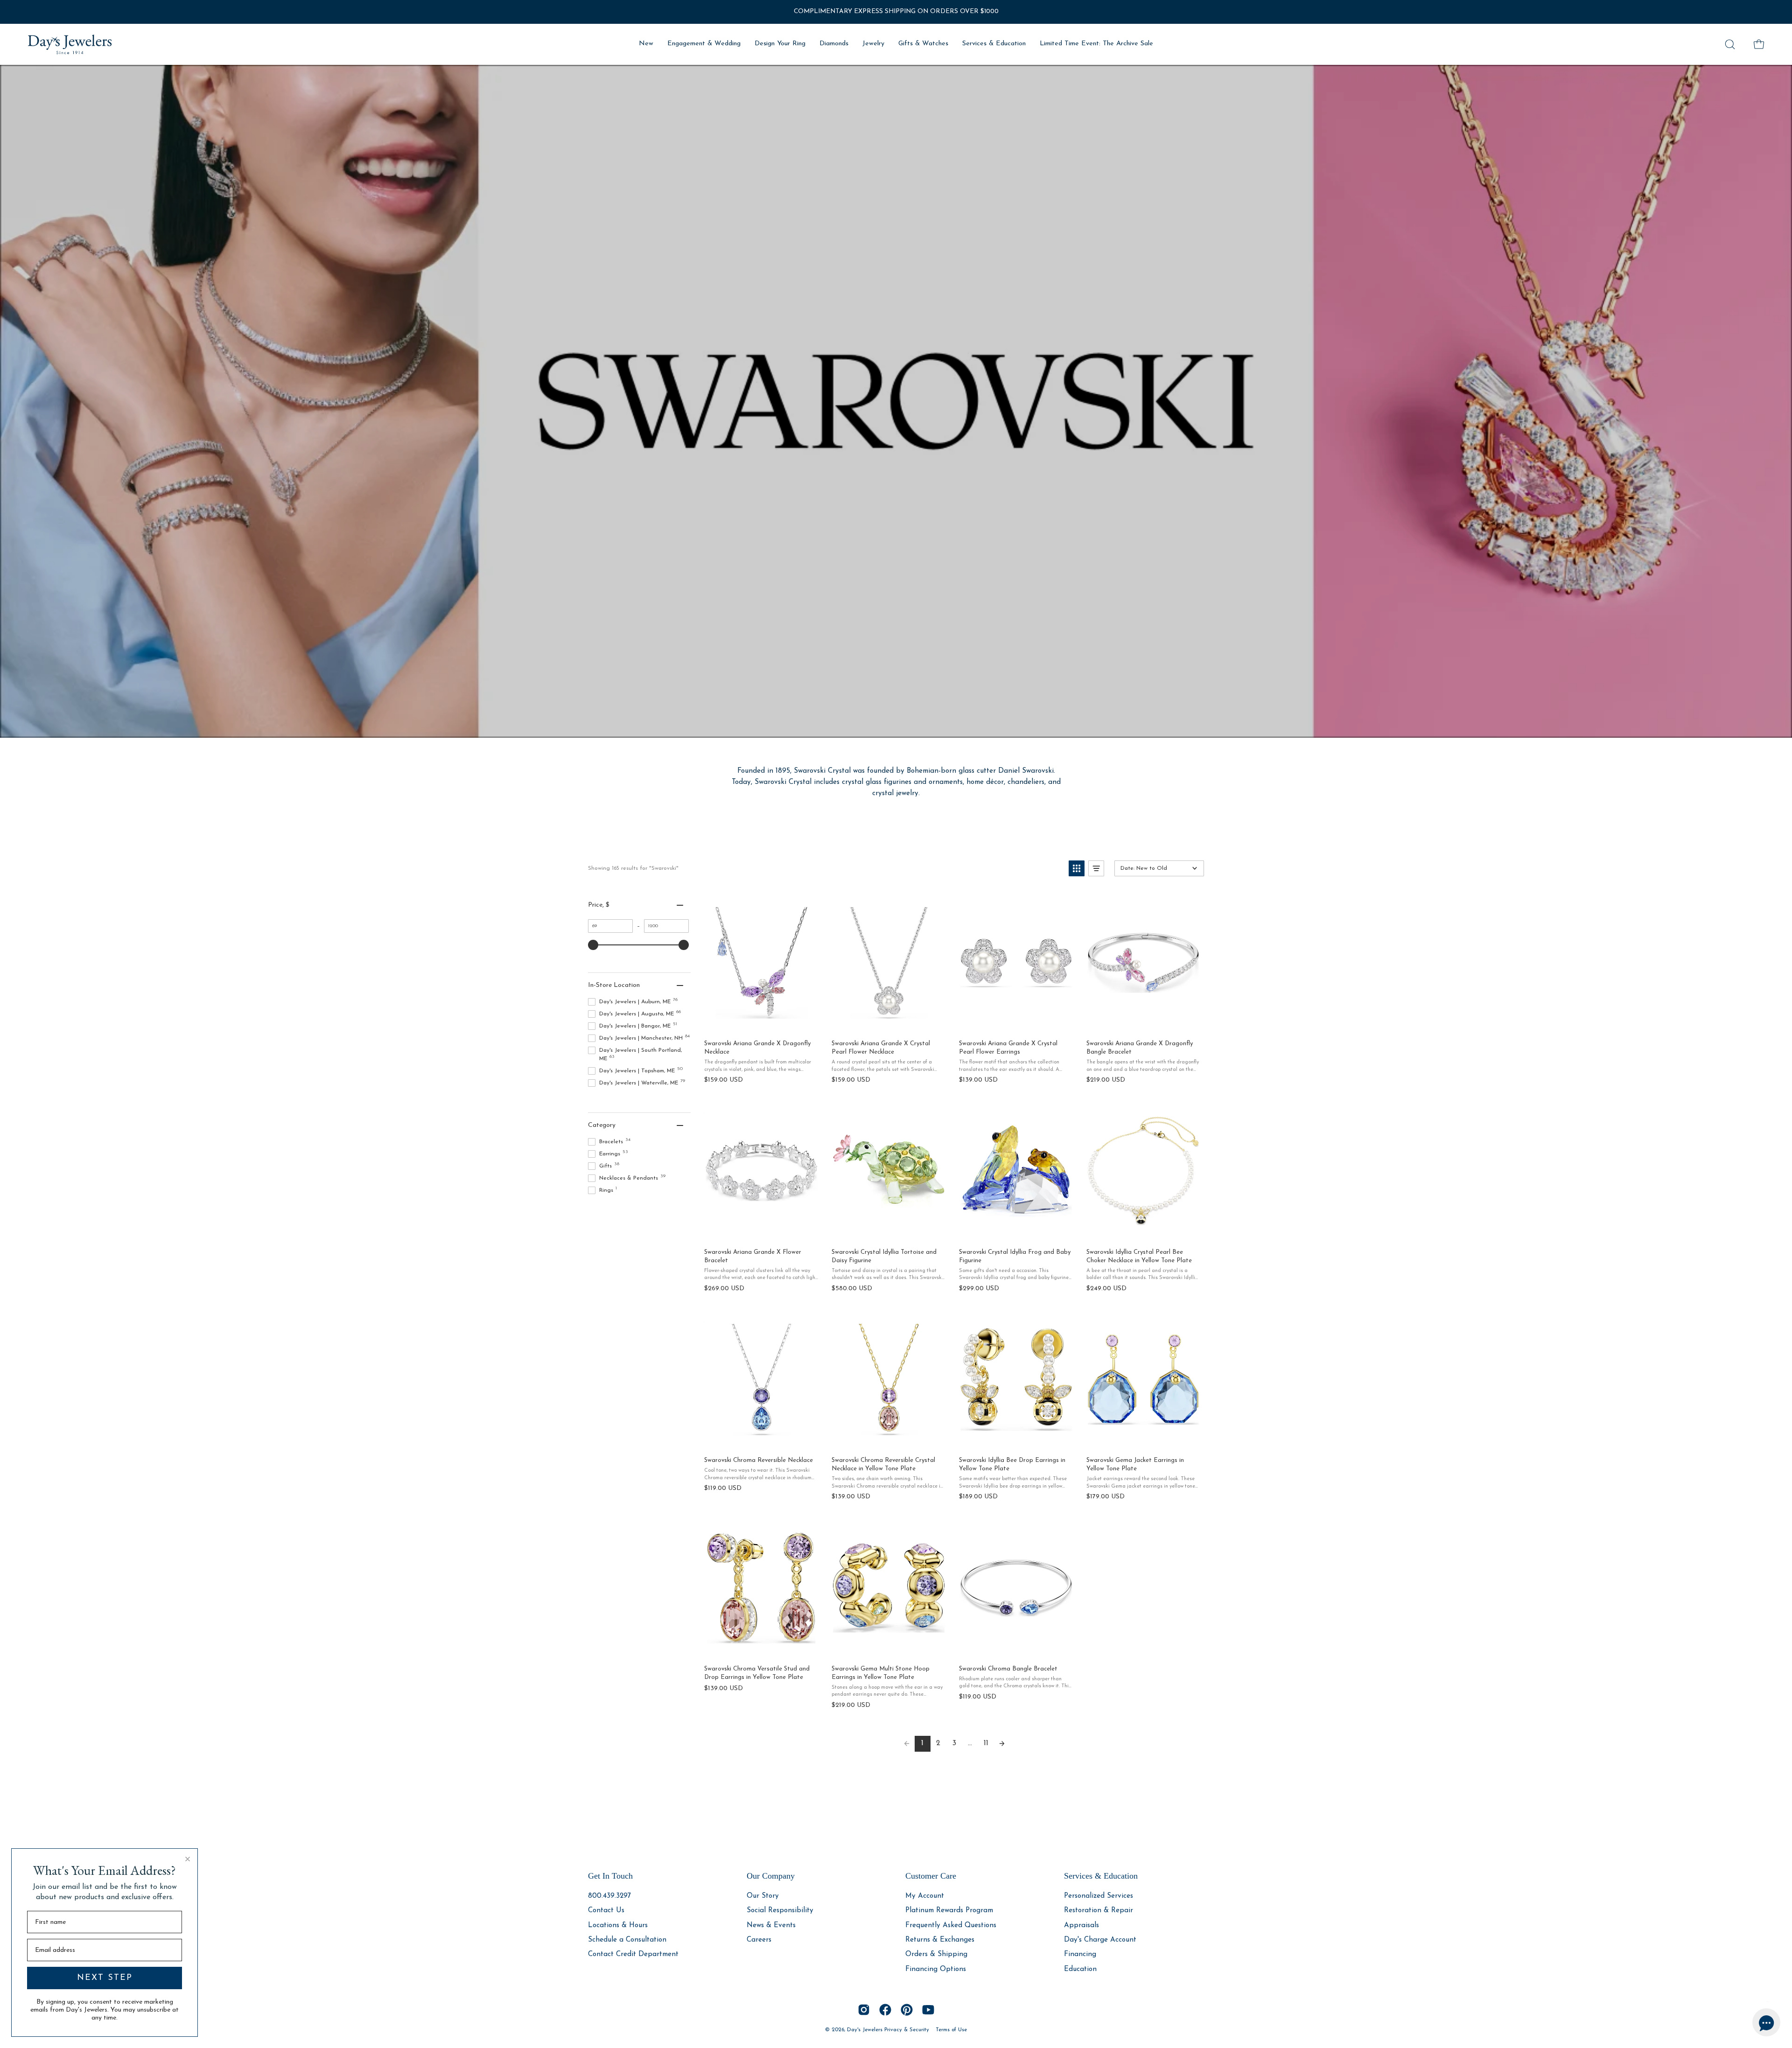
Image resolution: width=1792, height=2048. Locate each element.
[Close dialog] (188, 1859)
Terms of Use (951, 2030)
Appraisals (1081, 1925)
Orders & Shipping (936, 1954)
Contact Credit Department (633, 1954)
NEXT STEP (105, 1978)
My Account (925, 1896)
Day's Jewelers (866, 2030)
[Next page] (1002, 1744)
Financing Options (936, 1969)
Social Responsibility (780, 1911)
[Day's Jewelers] (70, 44)
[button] (1730, 44)
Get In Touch (610, 1876)
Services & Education (1101, 1876)
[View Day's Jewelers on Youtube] (928, 2010)
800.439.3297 (609, 1896)
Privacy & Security (907, 2030)
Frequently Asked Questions (951, 1925)
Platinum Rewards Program (949, 1911)
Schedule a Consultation (627, 1940)
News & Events (771, 1925)
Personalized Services (1099, 1896)
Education (1080, 1969)
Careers (759, 1940)
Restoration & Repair (1099, 1911)
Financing (1080, 1954)
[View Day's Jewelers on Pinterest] (907, 2010)
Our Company (771, 1876)
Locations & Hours (618, 1925)
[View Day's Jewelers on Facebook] (885, 2010)
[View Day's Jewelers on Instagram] (864, 2010)
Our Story (763, 1896)
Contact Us (606, 1911)
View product (761, 1022)
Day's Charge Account (1100, 1940)
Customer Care (931, 1876)
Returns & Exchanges (940, 1940)
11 (986, 1743)
